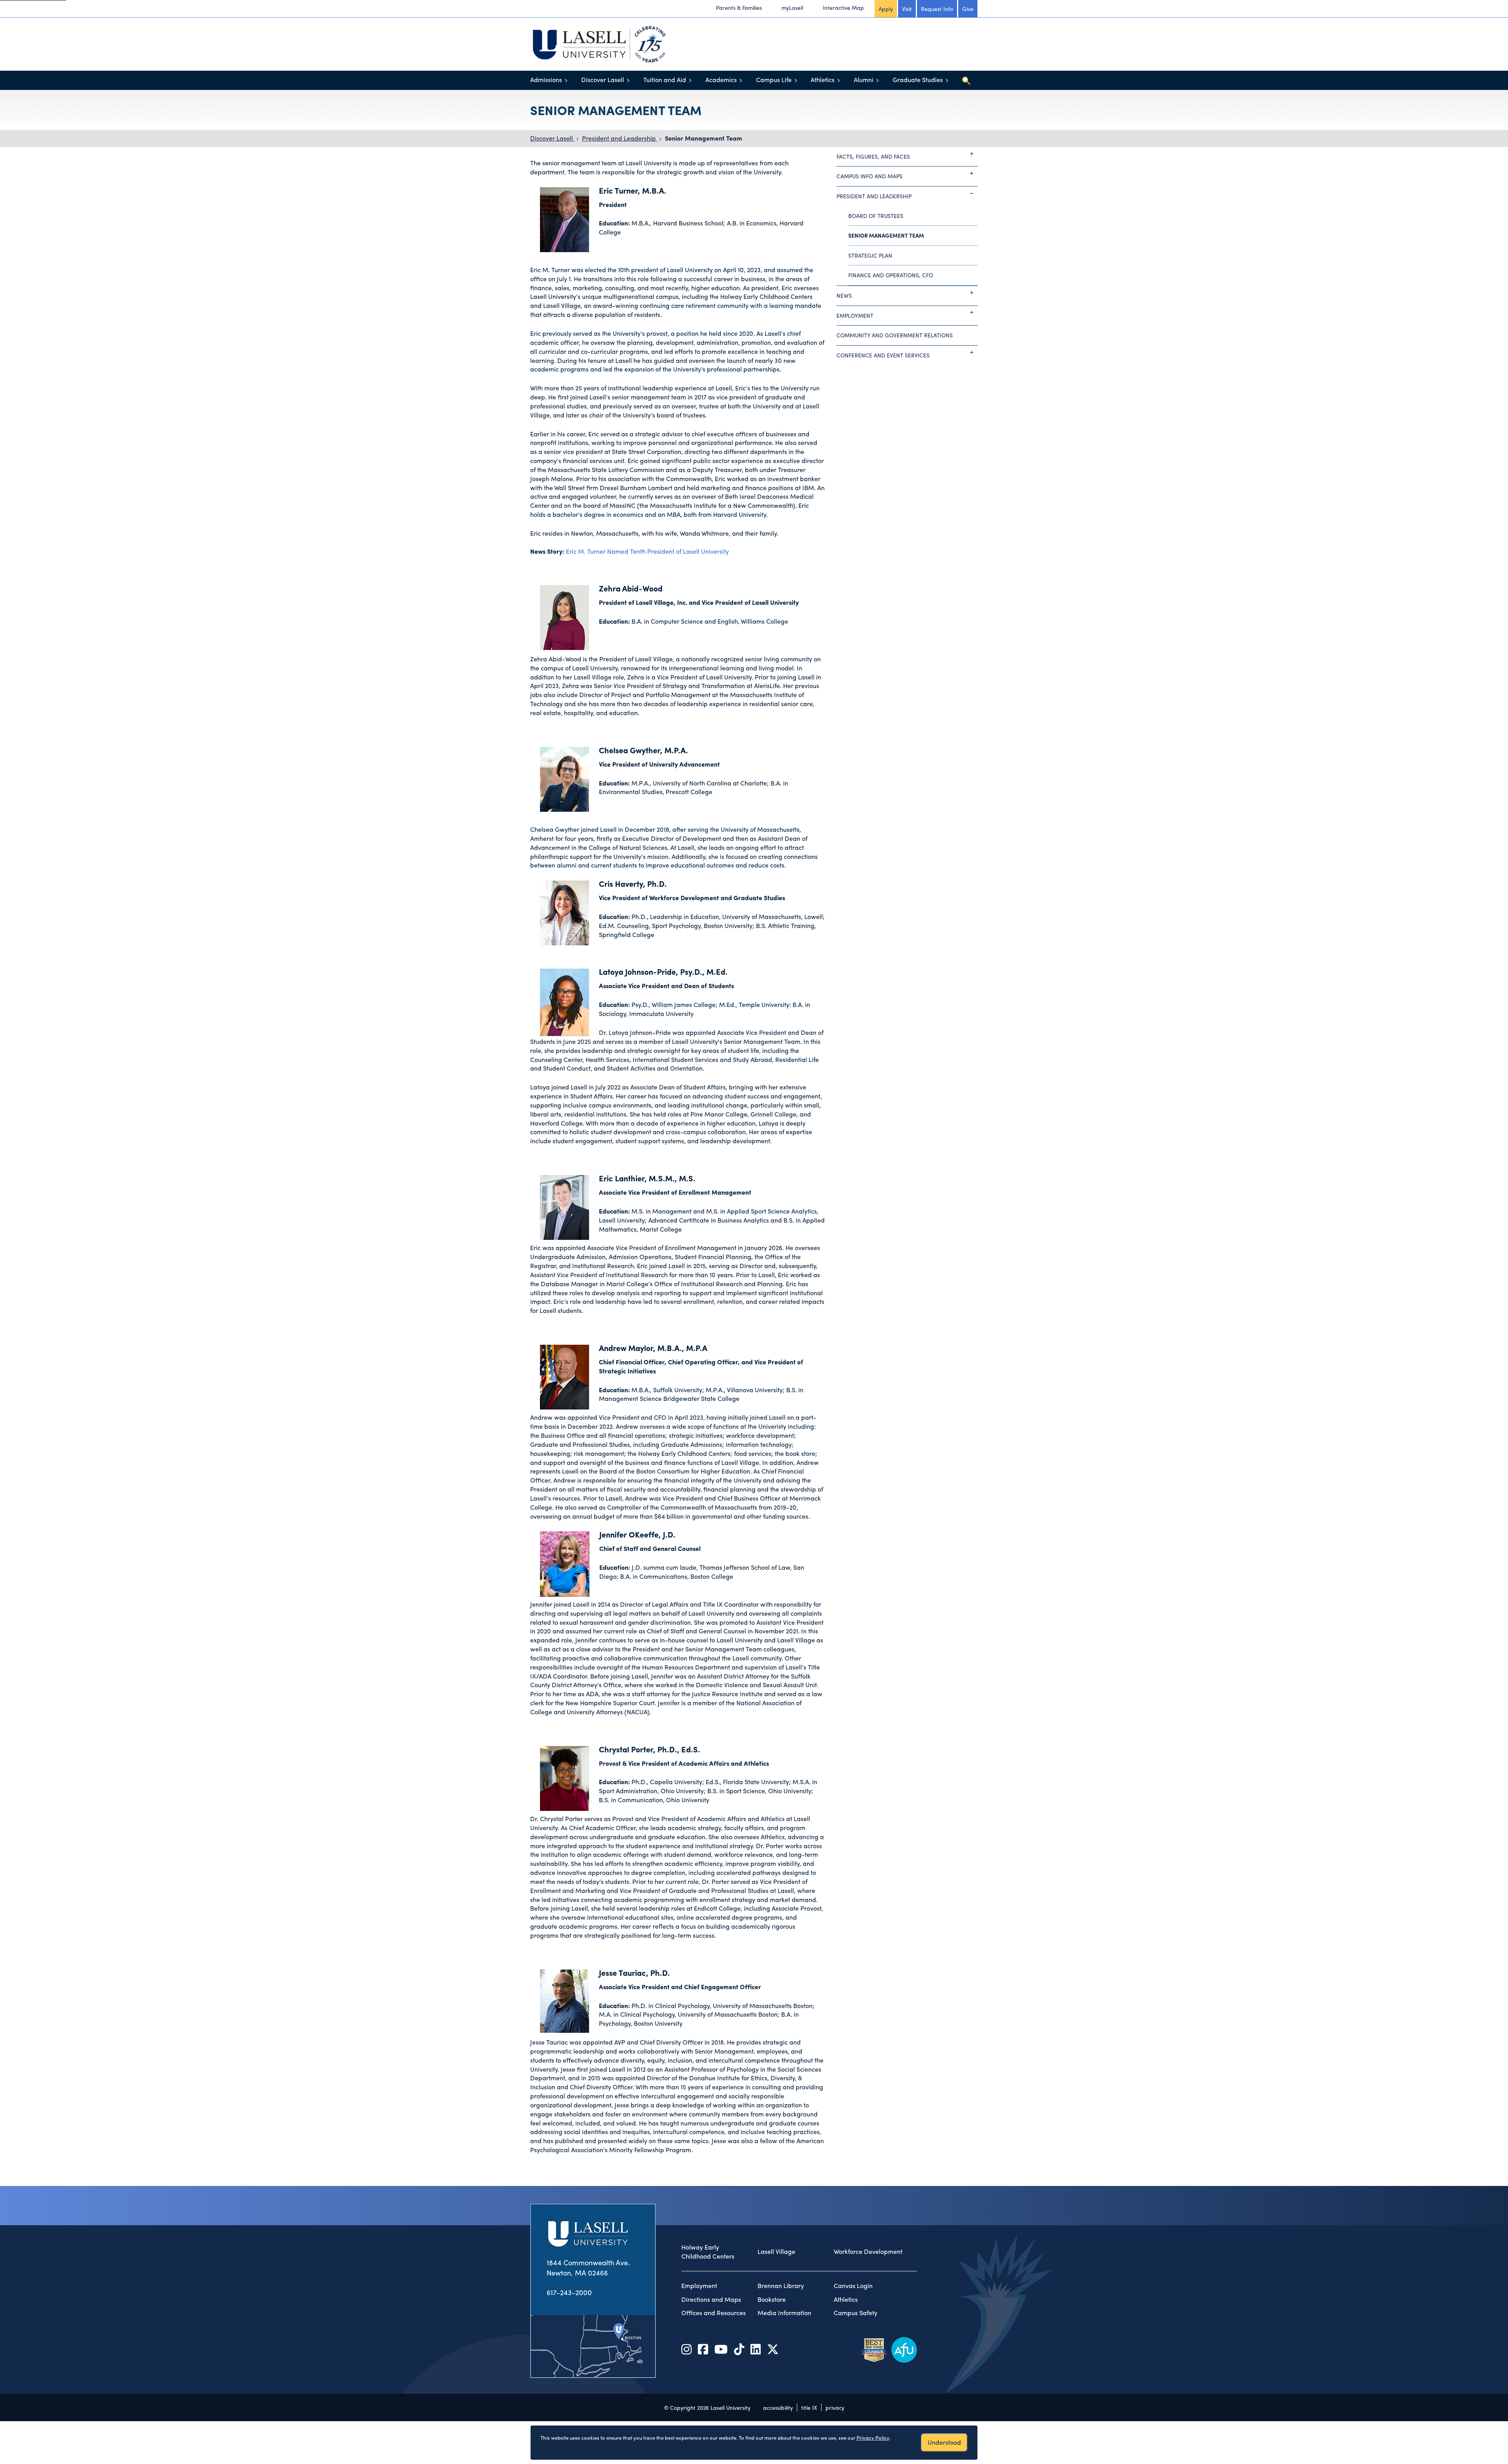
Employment (855, 315)
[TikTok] (739, 2349)
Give (968, 9)
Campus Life (774, 80)
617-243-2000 (569, 2292)
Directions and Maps (711, 2299)
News (844, 295)
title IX (809, 2407)
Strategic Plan (870, 255)
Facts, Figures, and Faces (873, 156)
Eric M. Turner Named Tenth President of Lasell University (647, 551)
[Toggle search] (966, 81)
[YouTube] (721, 2349)
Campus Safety (856, 2313)
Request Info (937, 9)
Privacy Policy (873, 2437)
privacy (835, 2407)
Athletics (823, 80)
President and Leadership (620, 138)
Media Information (784, 2313)
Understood (944, 2442)
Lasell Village (776, 2252)
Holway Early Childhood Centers (708, 2252)
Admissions (546, 80)
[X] (773, 2349)
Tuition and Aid (665, 80)
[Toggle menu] (566, 80)
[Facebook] (703, 2349)
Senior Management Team (704, 138)
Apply (886, 9)
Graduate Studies (918, 80)
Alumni (864, 80)
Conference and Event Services (883, 355)
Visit (907, 9)
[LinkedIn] (756, 2349)
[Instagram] (686, 2349)
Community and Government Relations (895, 335)
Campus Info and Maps (869, 176)
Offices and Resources (714, 2313)
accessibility (778, 2407)
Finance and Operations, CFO (891, 275)
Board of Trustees (876, 216)
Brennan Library (781, 2286)
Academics (721, 80)
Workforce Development (868, 2252)
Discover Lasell (603, 80)
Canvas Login (853, 2286)
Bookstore (772, 2299)
